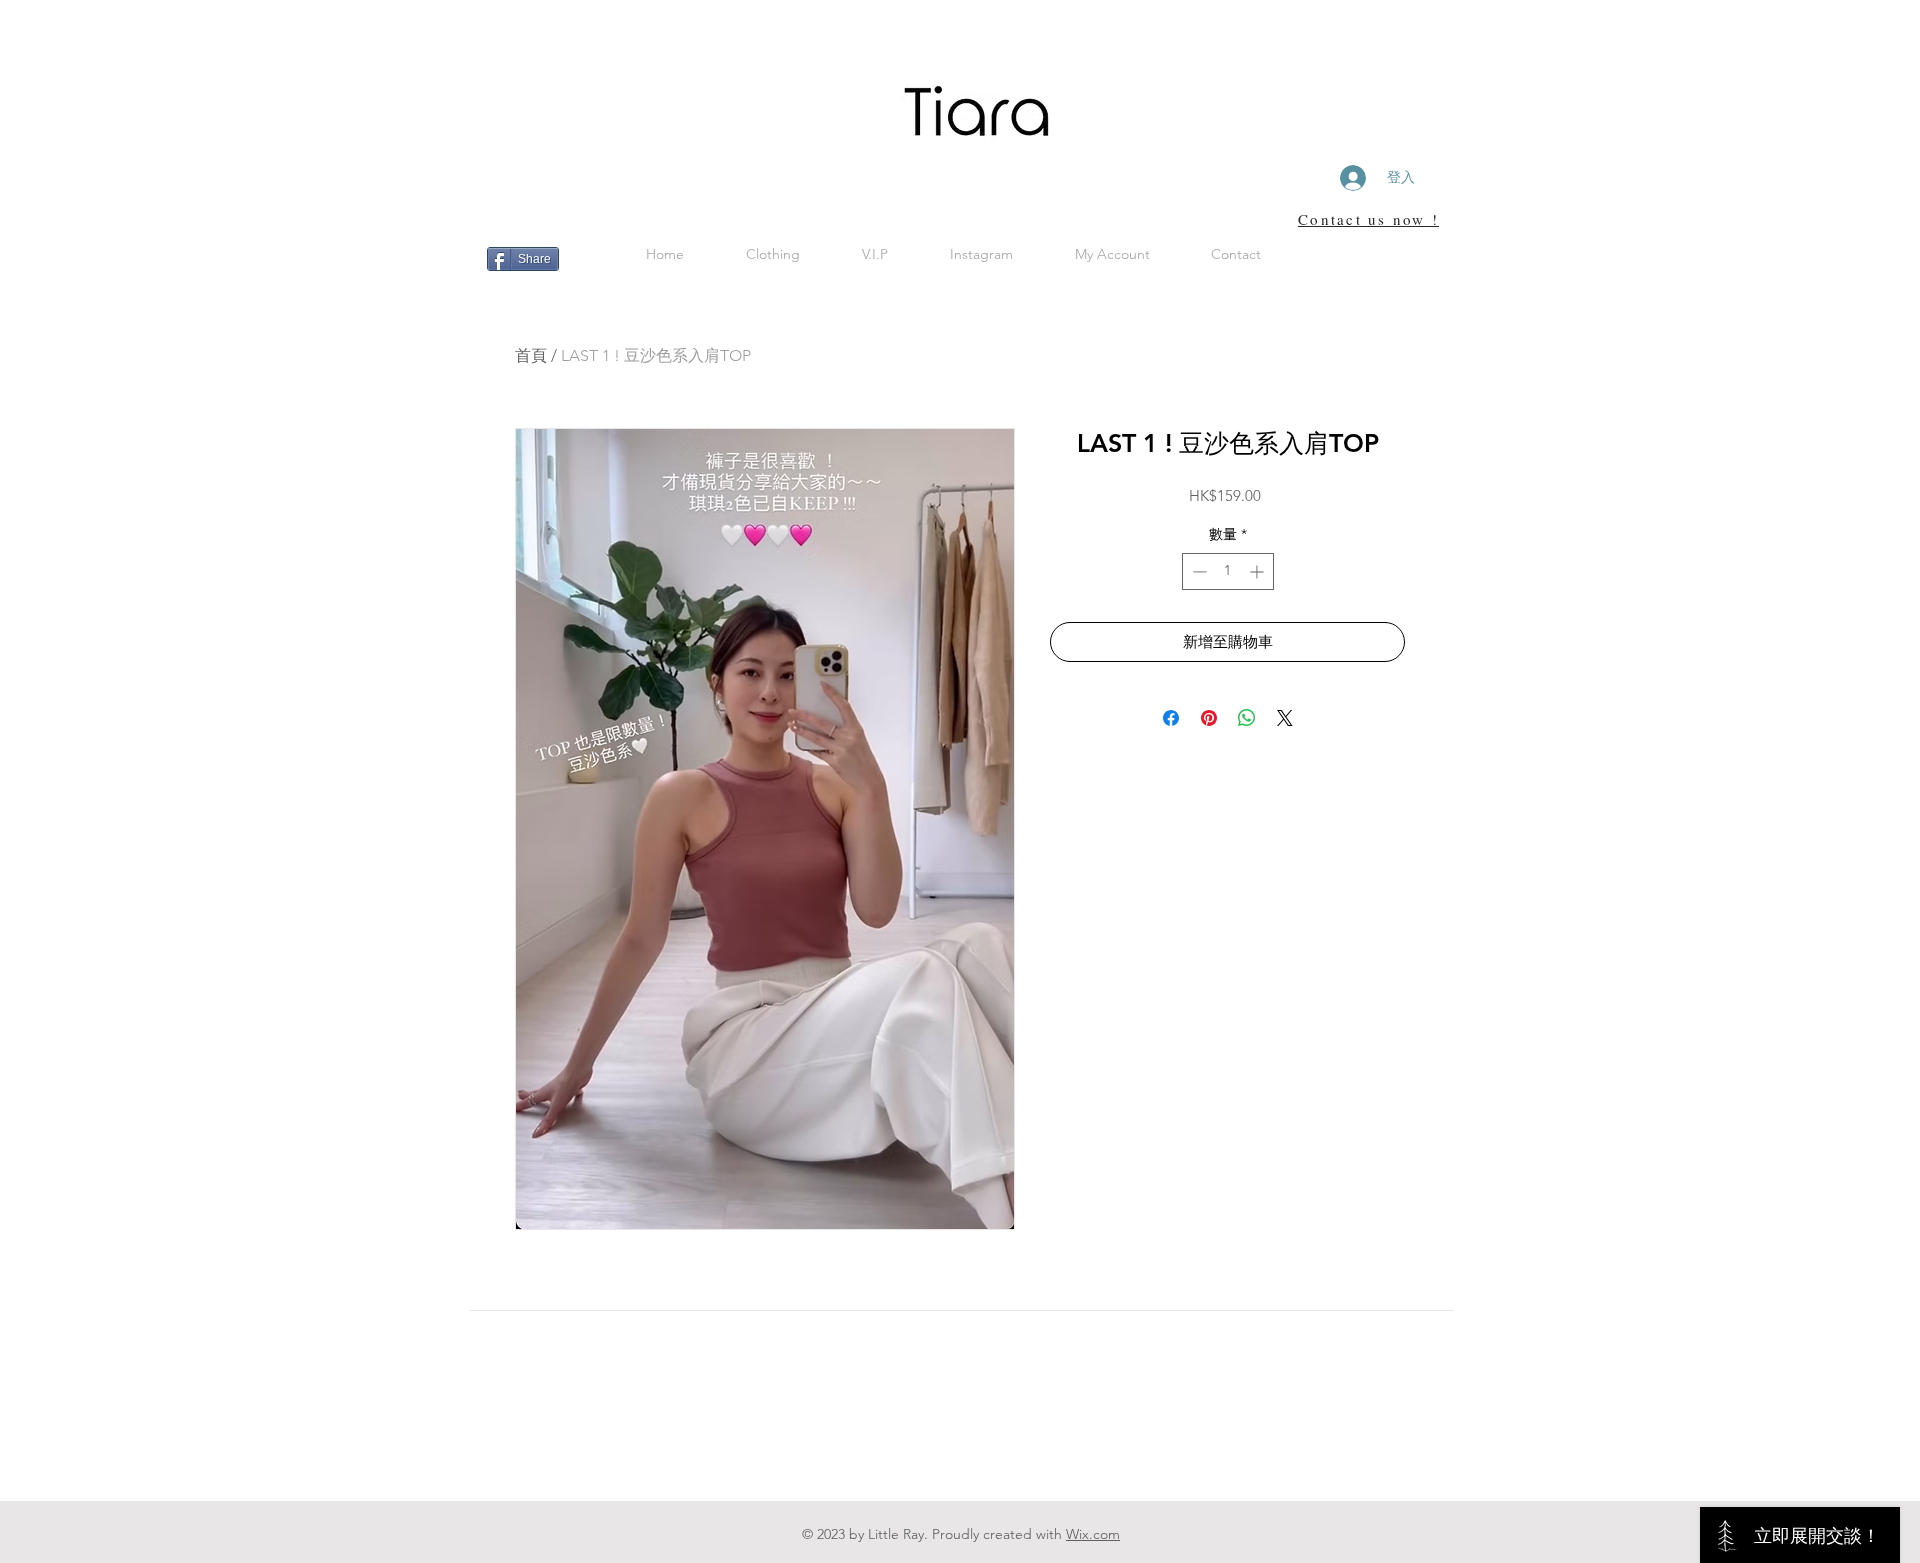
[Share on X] (1285, 718)
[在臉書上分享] (1171, 718)
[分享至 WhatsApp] (1247, 718)
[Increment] (1258, 571)
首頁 (531, 355)
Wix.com (1093, 1534)
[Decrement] (1197, 571)
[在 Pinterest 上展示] (1209, 718)
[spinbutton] (1228, 571)
